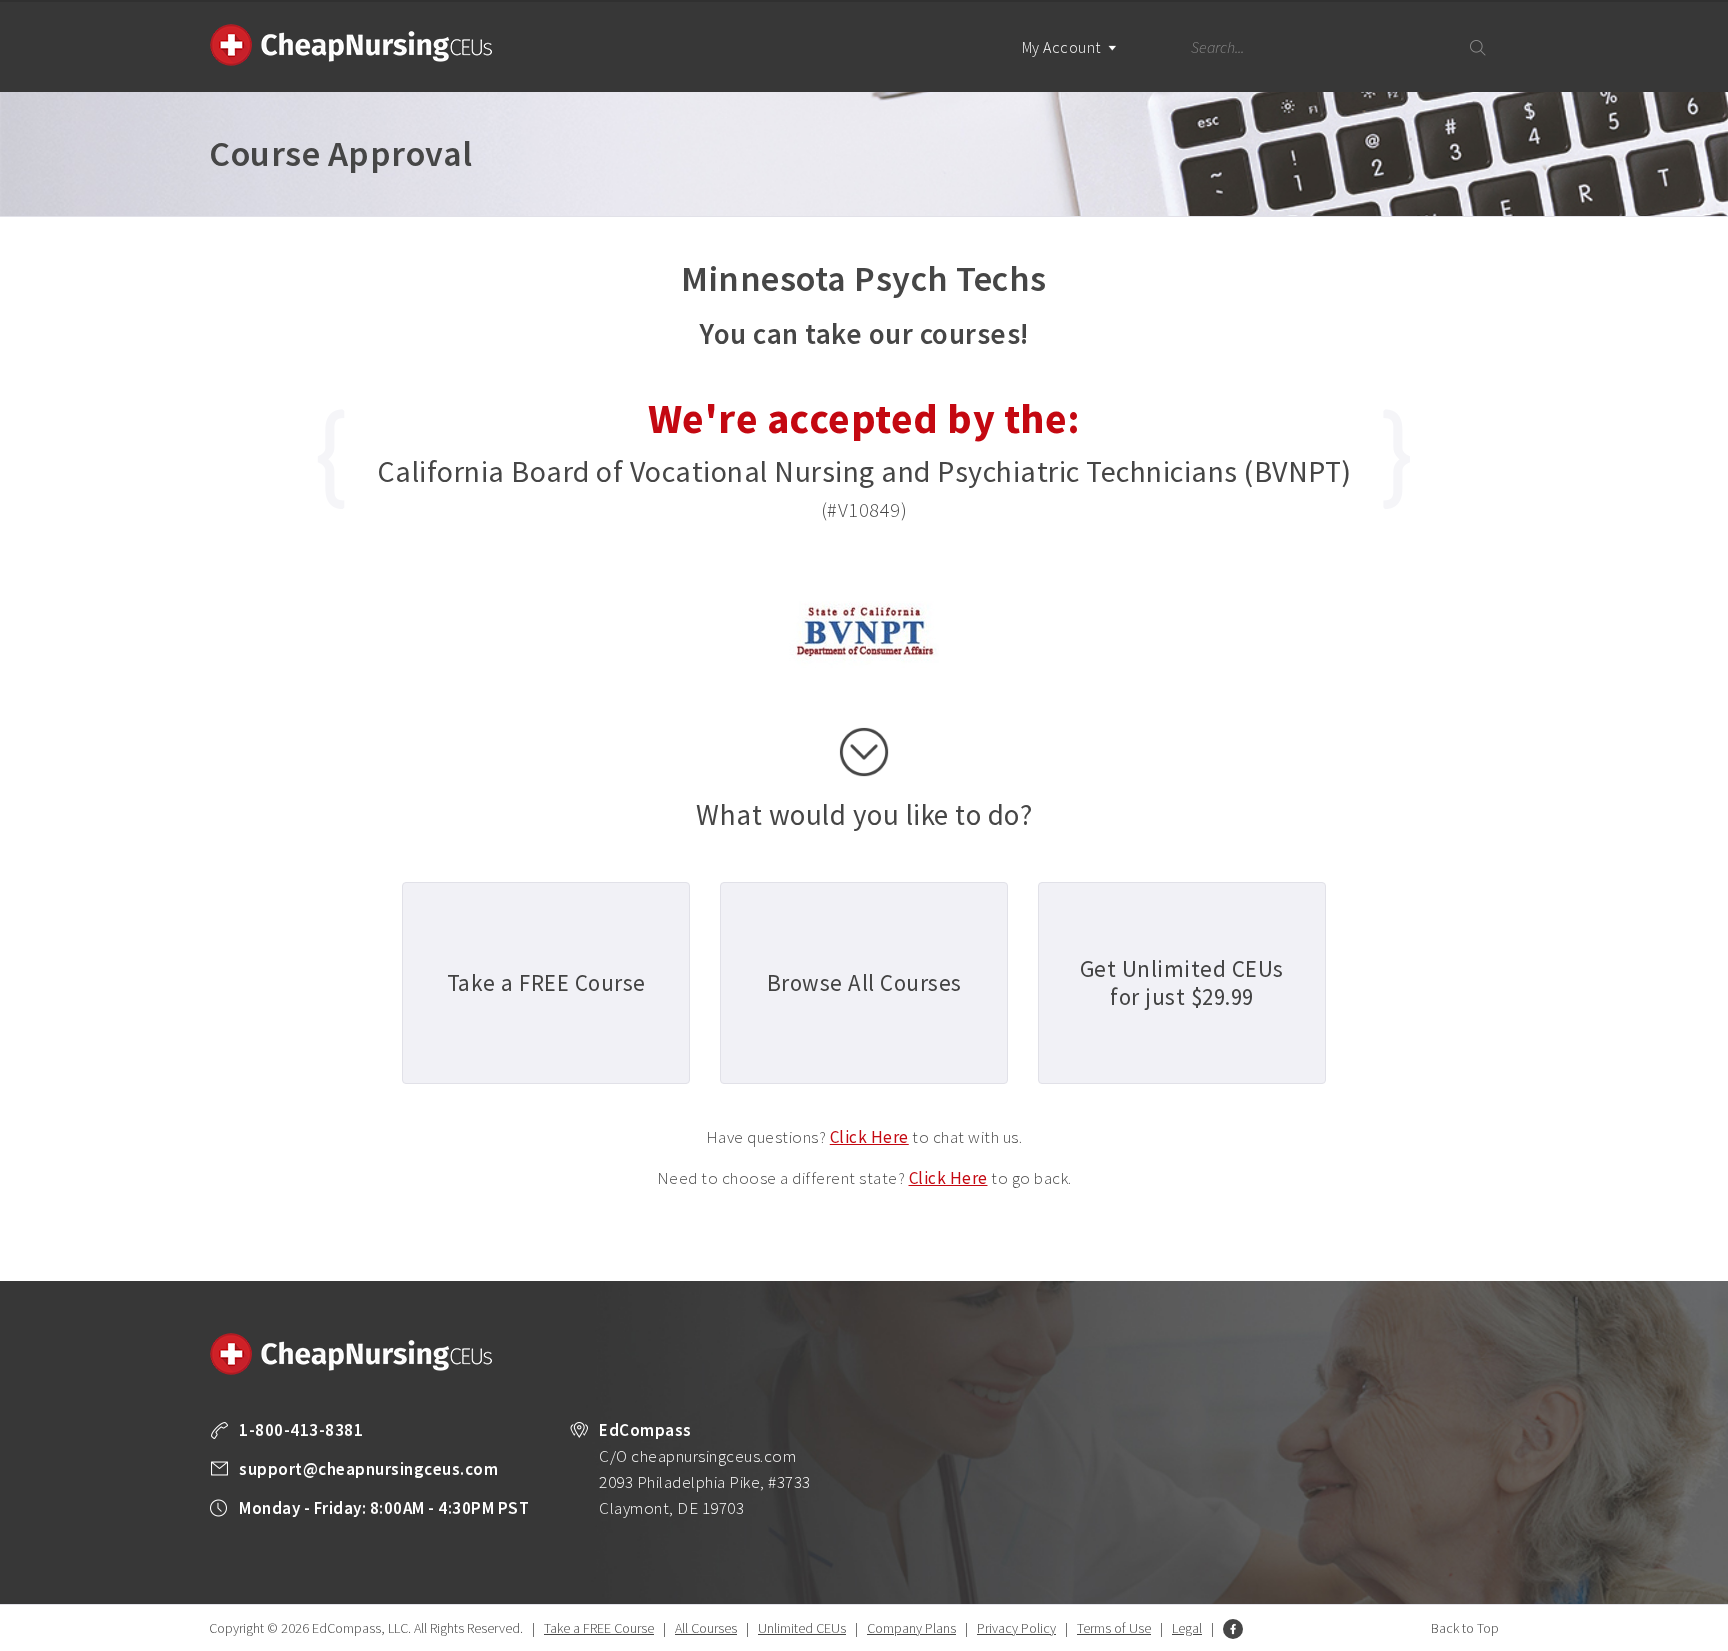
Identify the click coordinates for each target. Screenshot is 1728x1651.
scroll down (864, 752)
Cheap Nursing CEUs (351, 45)
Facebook (1233, 1629)
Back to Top (1465, 1628)
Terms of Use (1114, 1628)
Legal (1187, 1628)
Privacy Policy (1016, 1628)
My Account (1063, 47)
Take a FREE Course (599, 1628)
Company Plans (911, 1628)
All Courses (706, 1628)
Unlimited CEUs (802, 1628)
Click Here (869, 1137)
